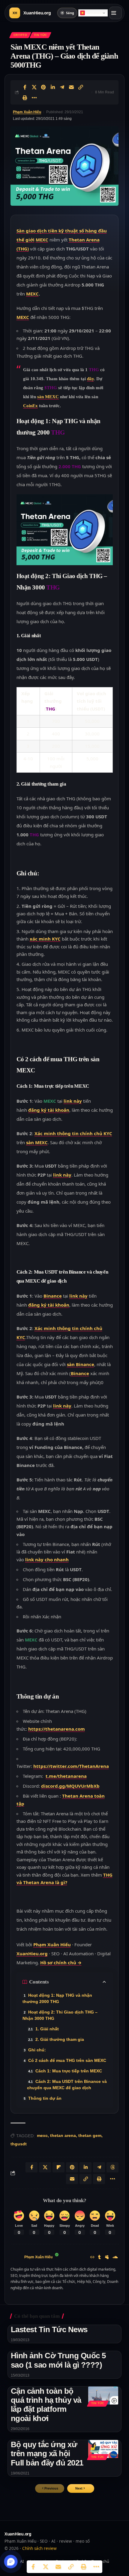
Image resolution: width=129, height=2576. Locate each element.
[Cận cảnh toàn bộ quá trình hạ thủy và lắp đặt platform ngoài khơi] (103, 2396)
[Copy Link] (81, 87)
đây (90, 379)
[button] (81, 2488)
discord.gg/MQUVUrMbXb (70, 1786)
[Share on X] (34, 87)
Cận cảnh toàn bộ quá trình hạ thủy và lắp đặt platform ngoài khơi (46, 2405)
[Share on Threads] (112, 2167)
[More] (34, 98)
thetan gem (90, 2135)
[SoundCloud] (115, 2258)
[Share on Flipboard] (58, 2167)
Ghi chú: (37, 2050)
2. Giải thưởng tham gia (60, 2039)
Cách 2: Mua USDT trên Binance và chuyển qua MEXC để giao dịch (67, 2085)
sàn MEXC (48, 397)
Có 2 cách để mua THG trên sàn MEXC (67, 2060)
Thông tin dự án (45, 2098)
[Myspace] (107, 2258)
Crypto (20, 35)
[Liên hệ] (11, 2562)
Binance (53, 1296)
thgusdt (19, 2144)
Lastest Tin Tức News (49, 2329)
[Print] (25, 98)
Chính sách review (39, 2548)
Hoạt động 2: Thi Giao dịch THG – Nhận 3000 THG (60, 2015)
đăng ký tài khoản (49, 1110)
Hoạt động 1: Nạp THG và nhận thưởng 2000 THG (57, 1998)
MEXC (42, 240)
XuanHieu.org (32, 1953)
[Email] (71, 87)
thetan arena (63, 2135)
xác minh (45, 939)
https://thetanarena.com (57, 1729)
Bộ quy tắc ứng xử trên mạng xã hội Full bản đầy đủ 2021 (47, 2453)
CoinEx (30, 406)
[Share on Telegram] (62, 87)
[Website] (92, 2258)
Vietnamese (95, 13)
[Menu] (115, 13)
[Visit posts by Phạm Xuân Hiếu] (16, 2257)
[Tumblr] (99, 2258)
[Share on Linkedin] (53, 87)
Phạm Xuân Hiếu (27, 112)
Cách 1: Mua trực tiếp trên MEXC (69, 2071)
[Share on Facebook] (25, 87)
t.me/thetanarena (66, 1776)
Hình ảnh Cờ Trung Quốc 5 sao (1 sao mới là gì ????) (58, 2360)
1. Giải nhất (47, 2029)
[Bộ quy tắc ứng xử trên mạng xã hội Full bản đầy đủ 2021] (103, 2449)
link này (73, 1101)
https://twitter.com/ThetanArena (71, 1766)
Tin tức (40, 35)
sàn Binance (81, 1364)
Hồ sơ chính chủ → (61, 1962)
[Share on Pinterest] (43, 87)
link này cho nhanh (47, 1559)
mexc (42, 2135)
